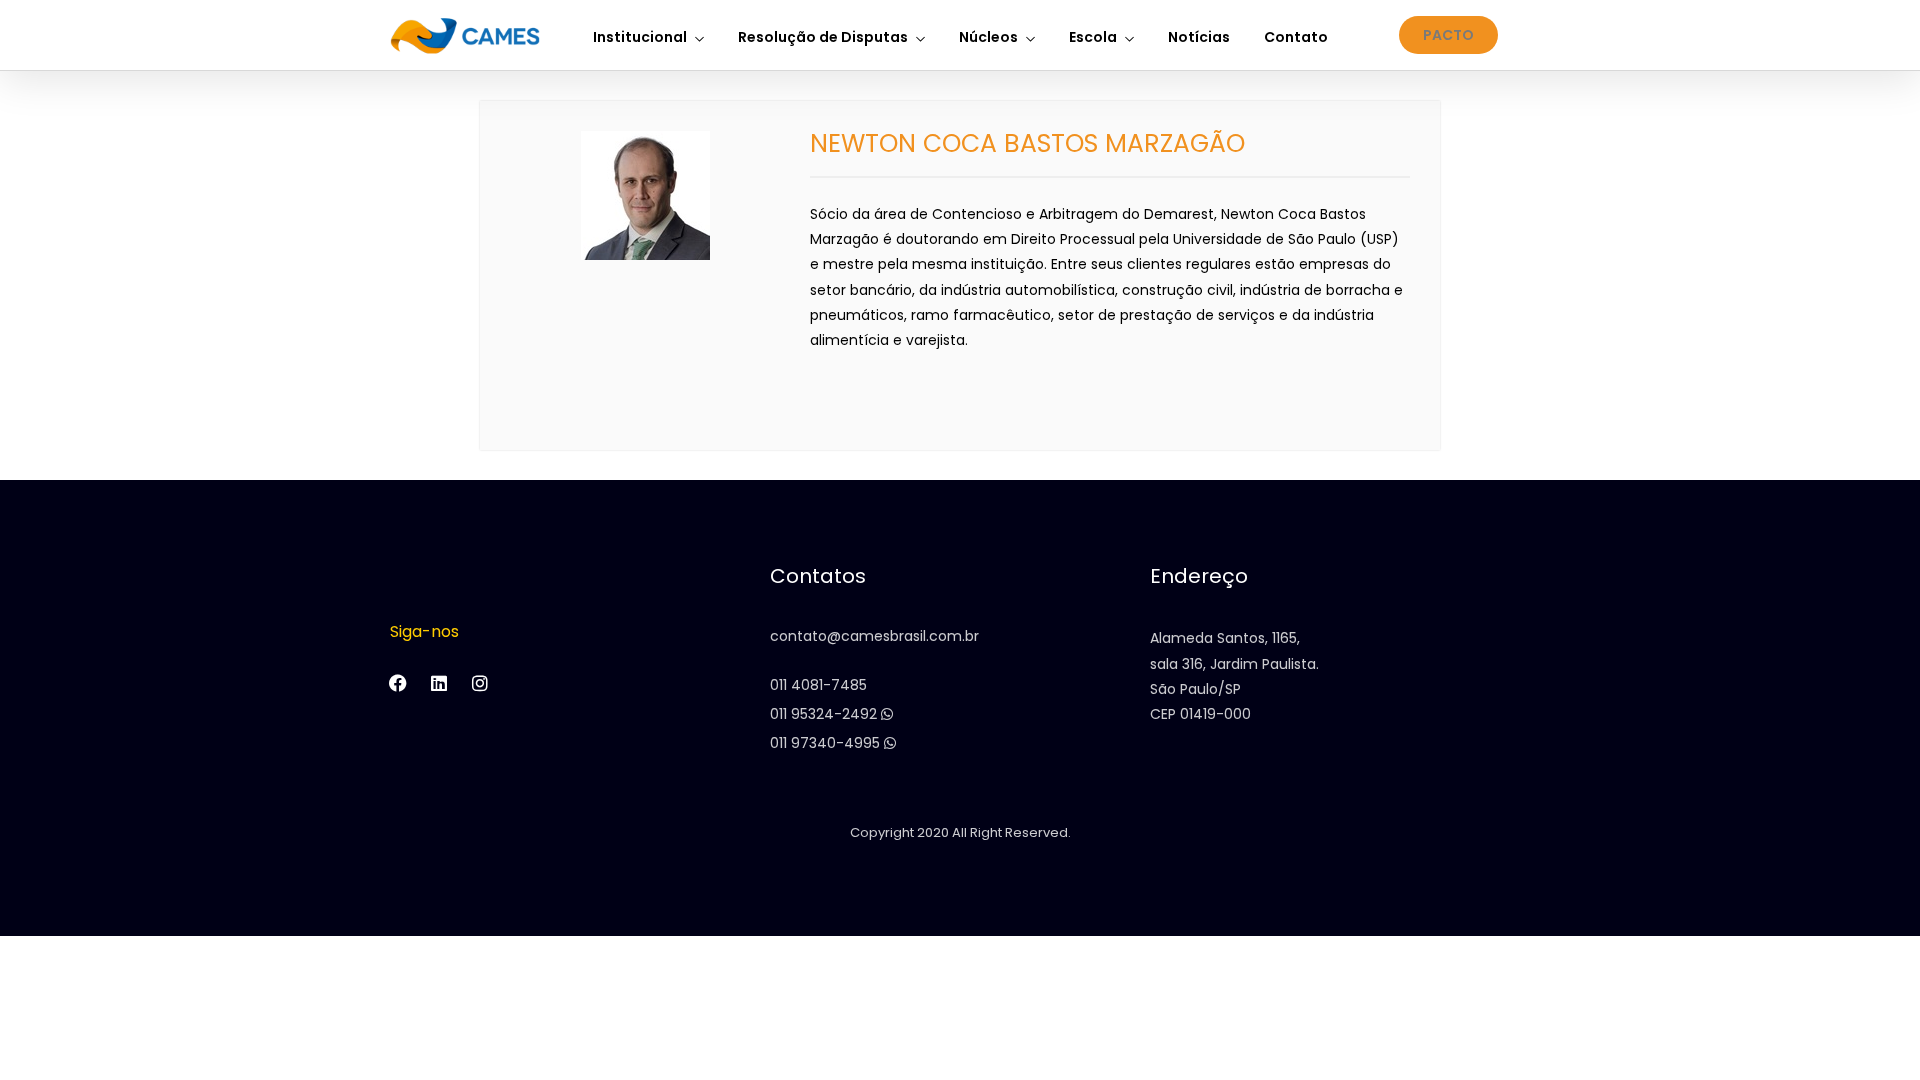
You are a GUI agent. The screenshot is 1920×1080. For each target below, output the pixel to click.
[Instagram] (480, 683)
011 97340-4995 (827, 743)
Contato (1296, 37)
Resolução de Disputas (823, 37)
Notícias (1199, 37)
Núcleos (988, 37)
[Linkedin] (439, 683)
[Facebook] (398, 683)
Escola (1093, 37)
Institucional (640, 37)
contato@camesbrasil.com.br (874, 636)
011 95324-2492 (825, 714)
